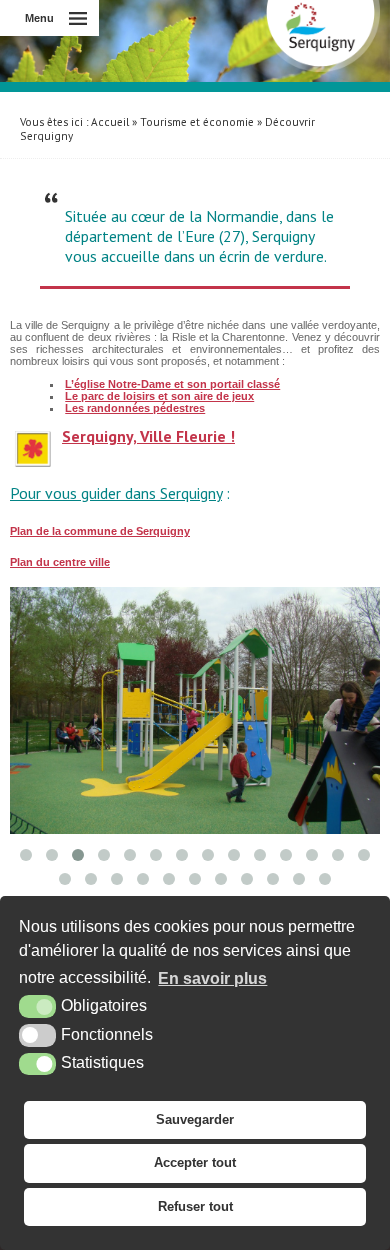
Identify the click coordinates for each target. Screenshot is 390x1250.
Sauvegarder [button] (195, 1119)
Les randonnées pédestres (135, 408)
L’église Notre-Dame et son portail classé (172, 384)
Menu (39, 18)
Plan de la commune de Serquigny (100, 531)
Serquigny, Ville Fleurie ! (148, 436)
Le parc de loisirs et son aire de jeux (159, 396)
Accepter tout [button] (195, 1162)
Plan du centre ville (60, 562)
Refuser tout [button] (195, 1206)
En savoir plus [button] (212, 978)
